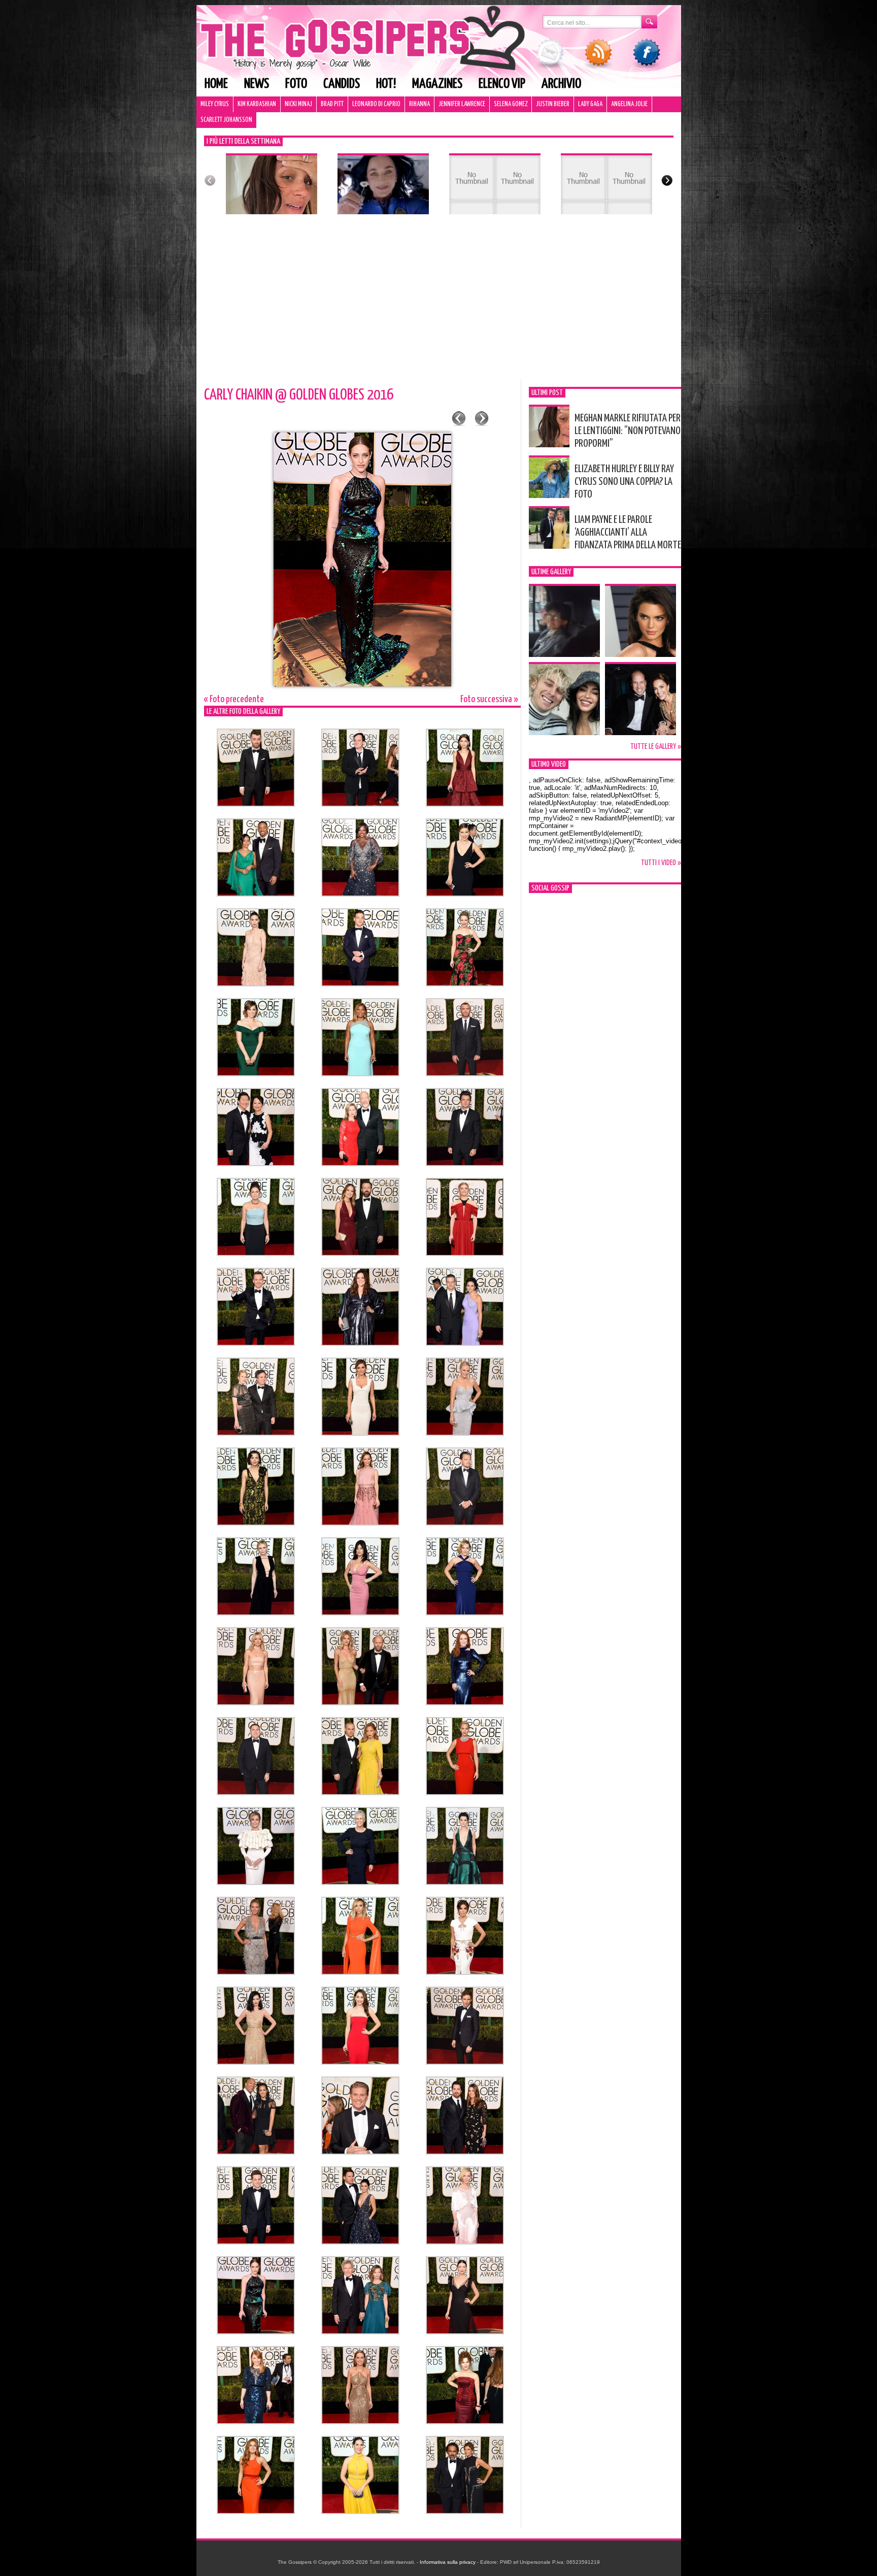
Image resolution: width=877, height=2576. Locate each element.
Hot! (386, 84)
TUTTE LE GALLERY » (656, 747)
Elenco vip (502, 84)
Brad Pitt (332, 104)
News (257, 84)
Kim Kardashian (257, 104)
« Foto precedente (234, 699)
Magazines (437, 84)
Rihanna (419, 104)
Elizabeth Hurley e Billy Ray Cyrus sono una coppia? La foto (624, 482)
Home (216, 84)
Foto (296, 84)
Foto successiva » (489, 699)
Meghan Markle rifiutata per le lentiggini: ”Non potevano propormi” (628, 431)
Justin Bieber (553, 104)
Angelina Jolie (629, 104)
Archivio (561, 84)
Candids (342, 84)
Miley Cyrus (215, 104)
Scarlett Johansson (226, 120)
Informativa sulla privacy (448, 2562)
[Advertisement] (439, 303)
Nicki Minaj (298, 104)
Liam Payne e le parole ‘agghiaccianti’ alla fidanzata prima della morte (628, 533)
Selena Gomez (511, 104)
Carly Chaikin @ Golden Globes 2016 (299, 395)
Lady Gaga (590, 104)
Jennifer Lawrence (462, 104)
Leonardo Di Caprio (376, 104)
